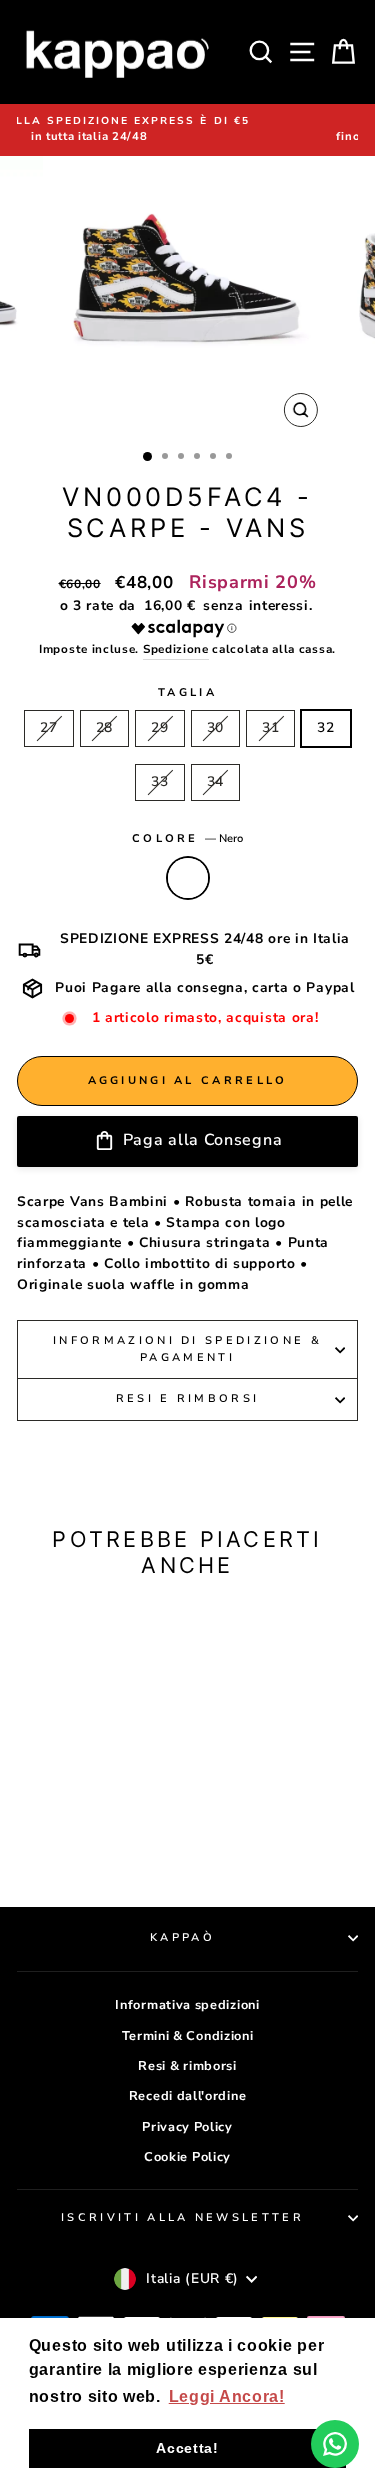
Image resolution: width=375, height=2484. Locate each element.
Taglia (187, 692)
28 (104, 727)
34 (215, 781)
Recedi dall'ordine (187, 2096)
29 (159, 727)
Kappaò (182, 1937)
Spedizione (176, 649)
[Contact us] (335, 2444)
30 (215, 727)
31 (270, 727)
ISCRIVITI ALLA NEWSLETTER (182, 2217)
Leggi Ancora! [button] (227, 2396)
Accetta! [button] (187, 2448)
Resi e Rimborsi (188, 1398)
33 (159, 781)
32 (325, 727)
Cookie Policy (187, 2157)
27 (48, 727)
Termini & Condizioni (188, 2036)
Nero (188, 878)
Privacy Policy (187, 2127)
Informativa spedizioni (187, 2005)
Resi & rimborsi (187, 2066)
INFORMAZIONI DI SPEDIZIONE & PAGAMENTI (187, 1349)
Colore (187, 838)
